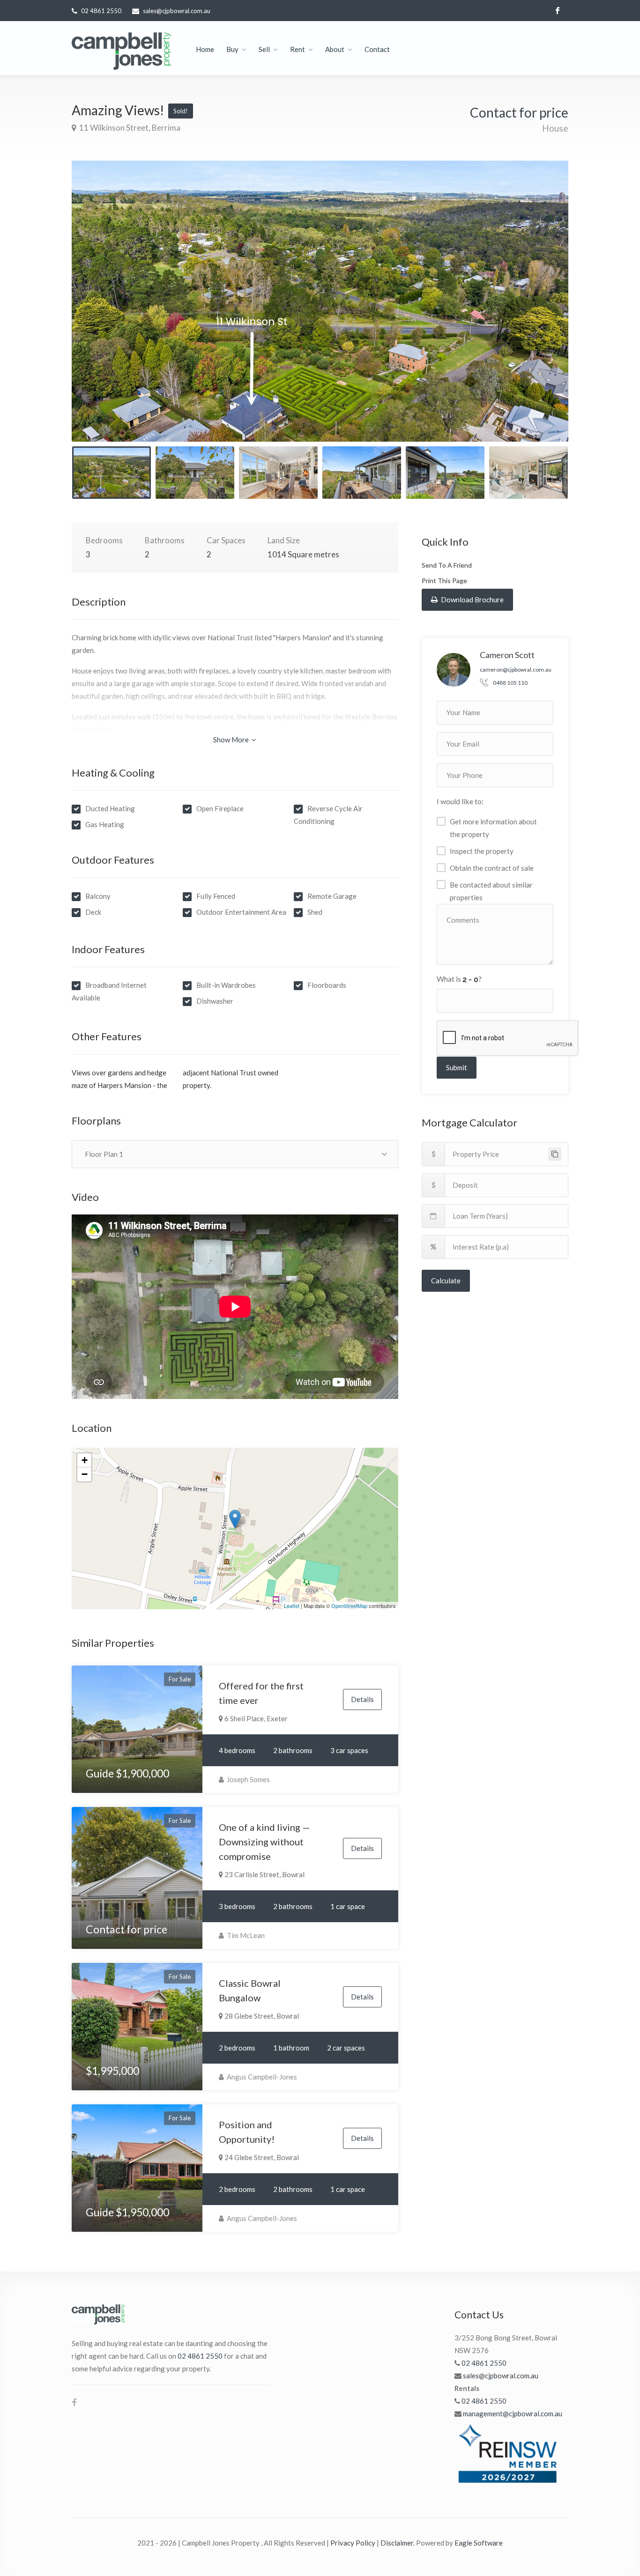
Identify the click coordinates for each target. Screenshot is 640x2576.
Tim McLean (245, 1935)
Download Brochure (472, 600)
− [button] (85, 1474)
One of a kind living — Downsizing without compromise (264, 1842)
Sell (264, 49)
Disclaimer (397, 2543)
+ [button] (85, 1460)
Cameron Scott (507, 655)
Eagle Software (479, 2543)
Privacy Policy (353, 2543)
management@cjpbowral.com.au (513, 2413)
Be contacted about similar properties (491, 891)
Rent (298, 49)
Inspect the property (482, 851)
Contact (377, 49)
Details (362, 1699)
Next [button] (542, 313)
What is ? (459, 979)
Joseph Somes (248, 1779)
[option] (320, 301)
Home (205, 49)
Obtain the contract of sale (492, 868)
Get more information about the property (493, 828)
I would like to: (460, 801)
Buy (232, 49)
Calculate (446, 1281)
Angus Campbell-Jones (261, 2077)
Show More (232, 740)
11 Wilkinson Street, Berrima (129, 128)
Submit (457, 1067)
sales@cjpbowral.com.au (177, 11)
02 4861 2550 (101, 11)
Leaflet (292, 1606)
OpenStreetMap (349, 1606)
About (335, 49)
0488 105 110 (510, 683)
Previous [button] (98, 313)
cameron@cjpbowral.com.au (516, 670)
